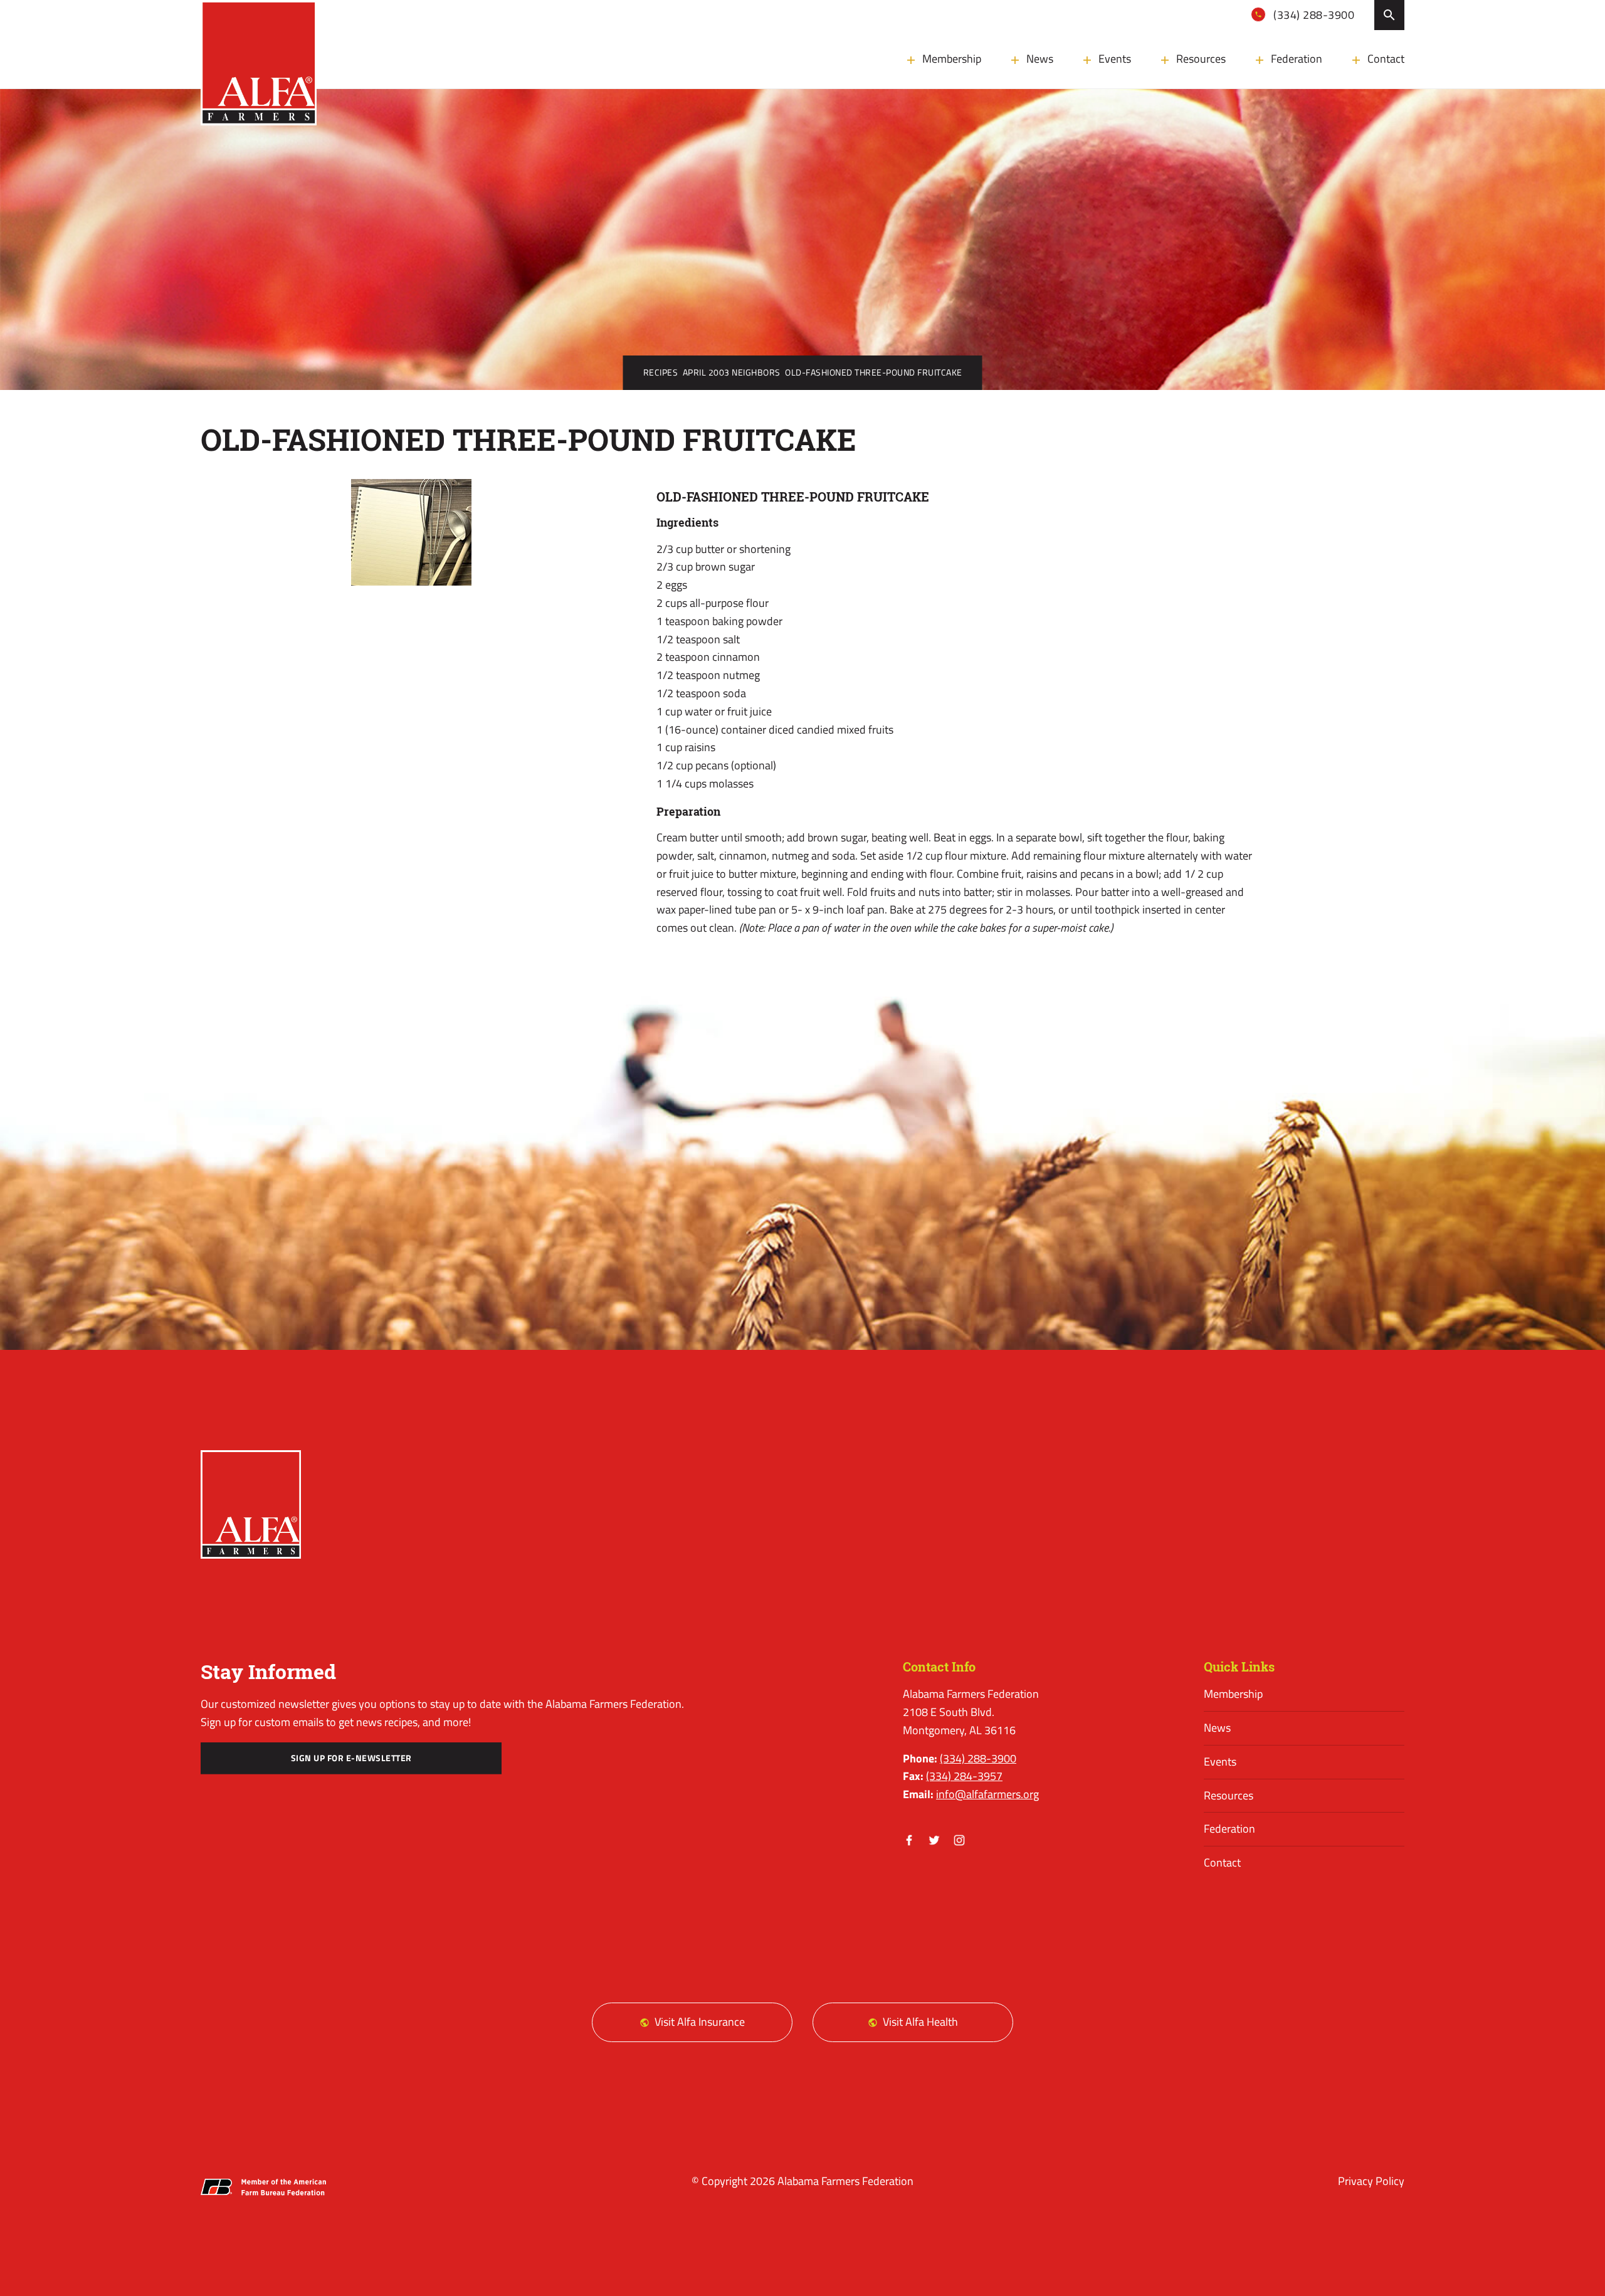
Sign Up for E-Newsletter (351, 1758)
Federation (1297, 59)
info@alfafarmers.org (987, 1794)
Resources (1201, 59)
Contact (1386, 59)
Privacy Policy (1371, 2181)
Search (1389, 15)
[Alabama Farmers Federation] (251, 1504)
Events (1115, 59)
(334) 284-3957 (964, 1776)
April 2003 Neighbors (732, 372)
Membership (952, 59)
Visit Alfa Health (920, 2022)
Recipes (661, 372)
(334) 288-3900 (1313, 15)
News (1040, 59)
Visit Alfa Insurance (700, 2022)
